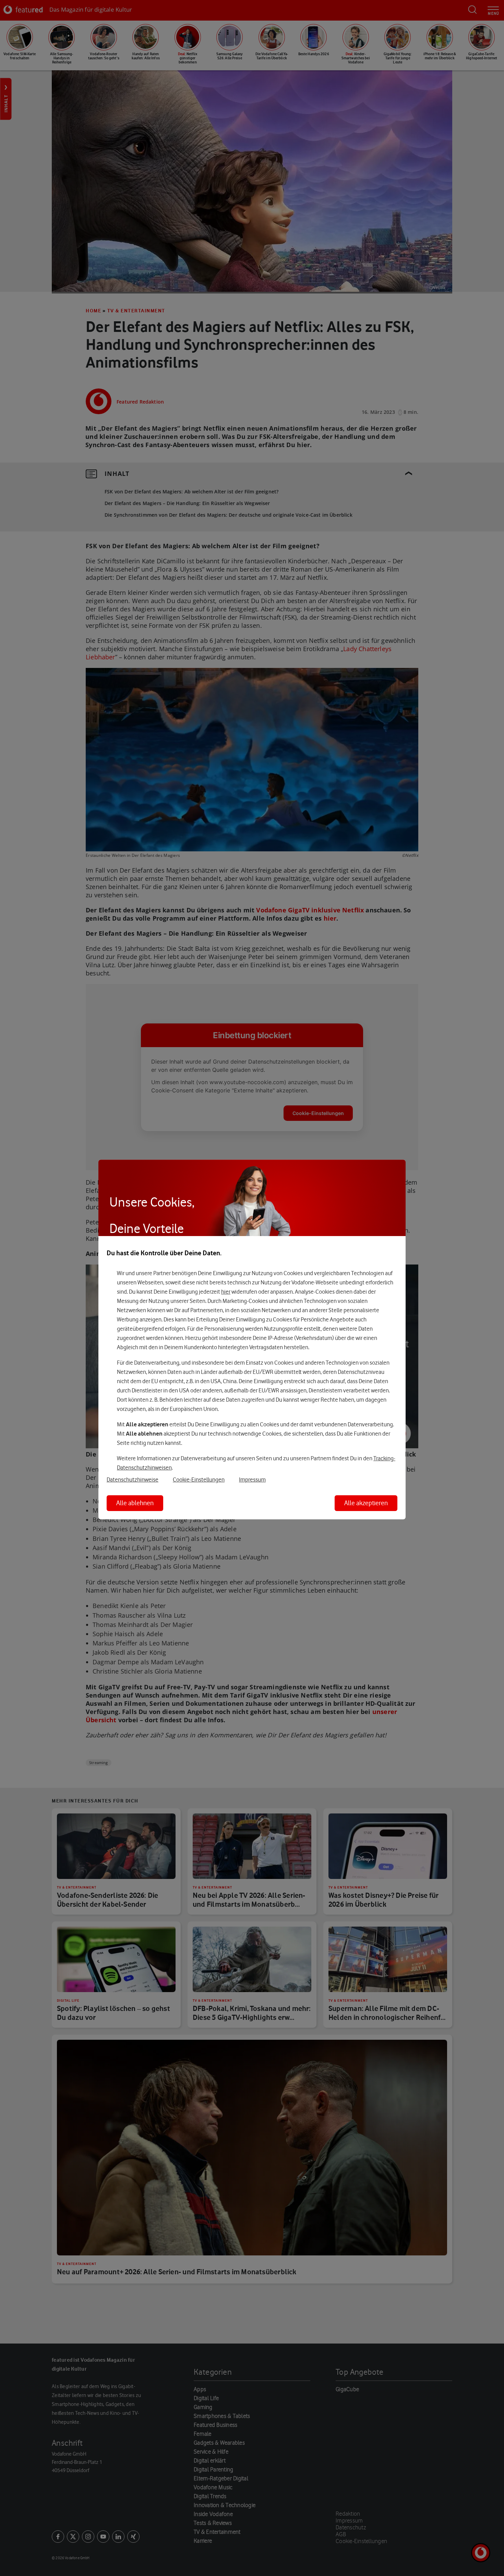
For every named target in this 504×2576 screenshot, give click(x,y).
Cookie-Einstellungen (199, 1480)
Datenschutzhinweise (133, 1480)
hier (226, 1292)
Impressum (252, 1480)
